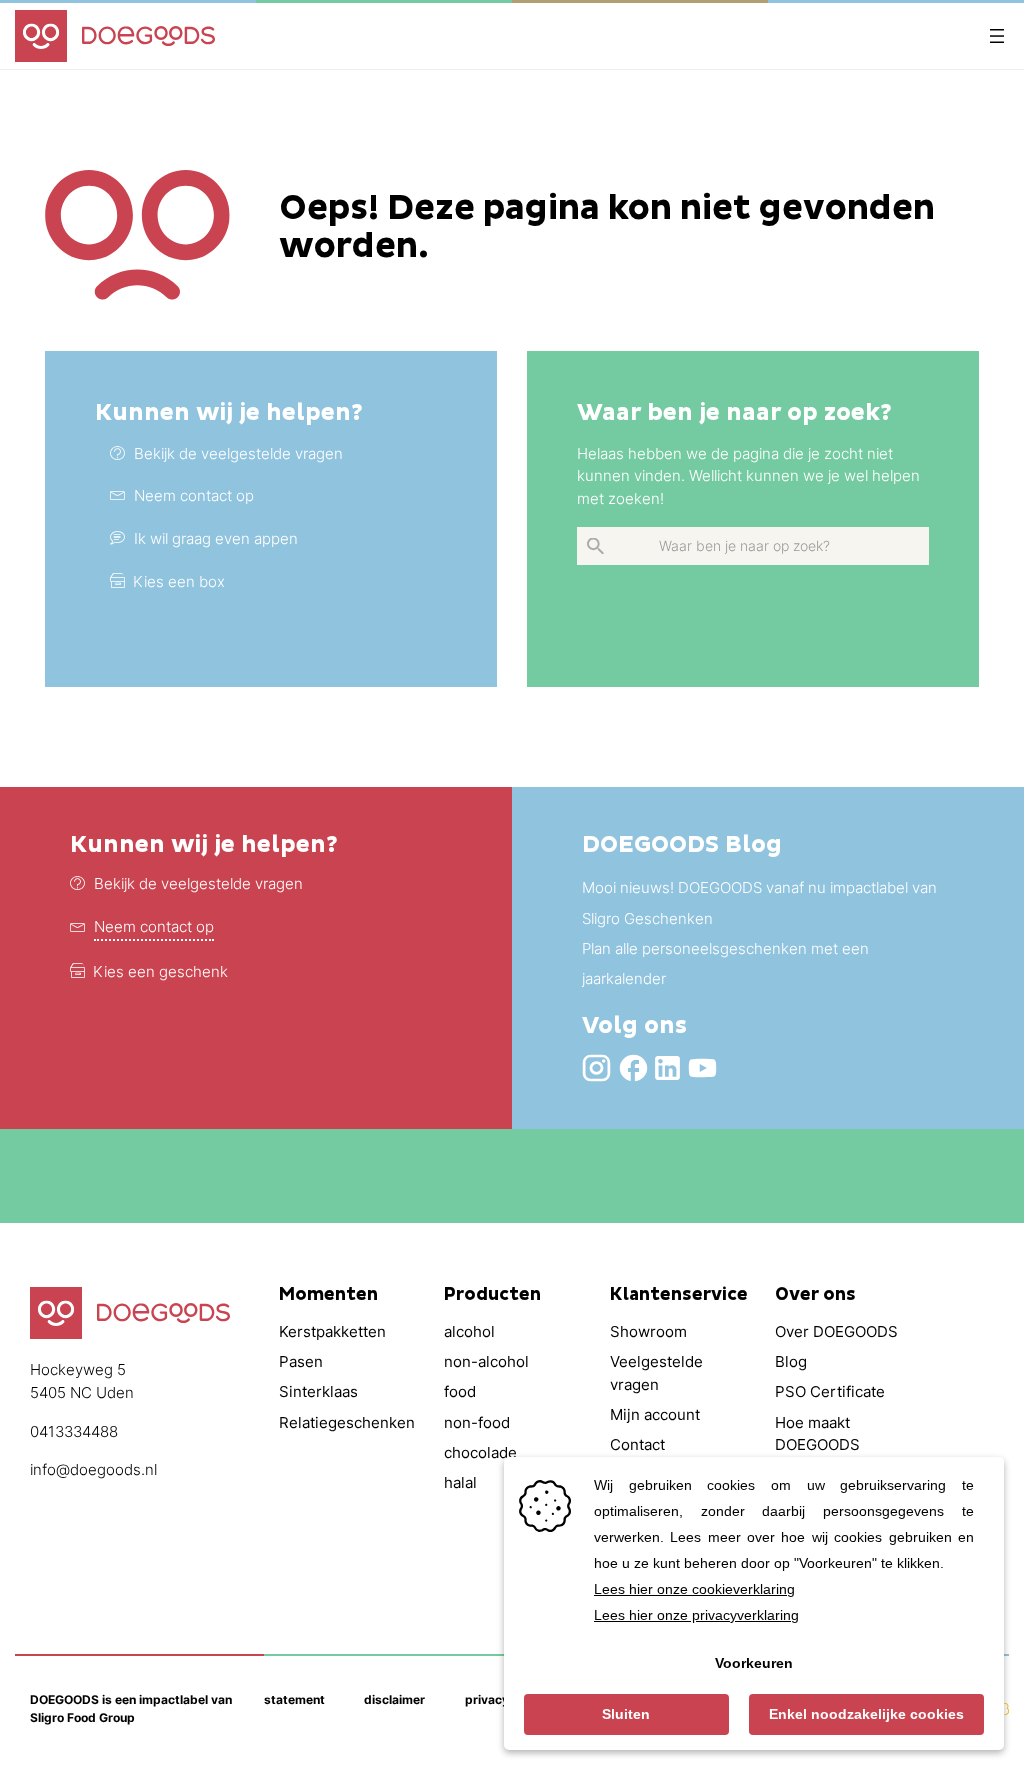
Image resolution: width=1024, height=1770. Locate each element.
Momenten (328, 1295)
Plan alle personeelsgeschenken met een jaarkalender (725, 963)
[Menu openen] (997, 36)
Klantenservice (679, 1295)
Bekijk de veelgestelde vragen (198, 883)
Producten (492, 1295)
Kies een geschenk (160, 971)
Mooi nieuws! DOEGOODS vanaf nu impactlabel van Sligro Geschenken (759, 902)
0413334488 (74, 1431)
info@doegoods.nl (93, 1469)
